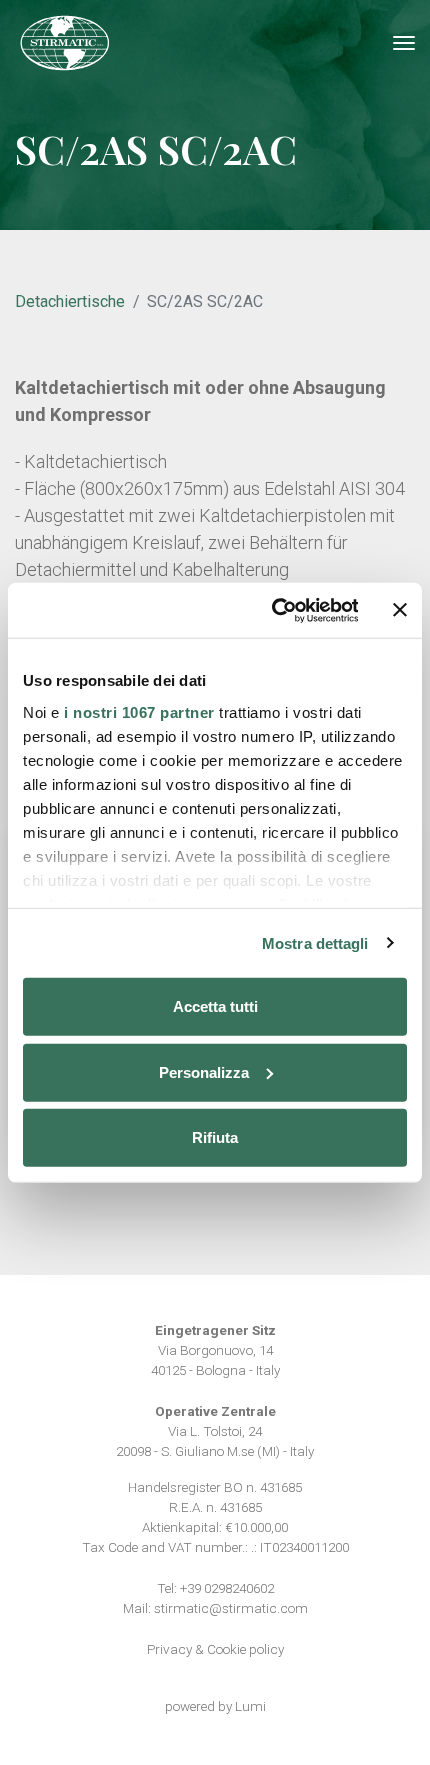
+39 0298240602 (227, 1588)
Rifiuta (215, 1137)
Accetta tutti (215, 1006)
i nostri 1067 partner (139, 711)
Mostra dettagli (315, 942)
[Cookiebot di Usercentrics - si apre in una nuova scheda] (272, 610)
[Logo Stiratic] (65, 43)
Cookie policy (245, 1649)
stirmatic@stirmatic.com (231, 1608)
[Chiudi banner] (400, 610)
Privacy (169, 1649)
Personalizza (204, 1071)
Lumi (250, 1706)
